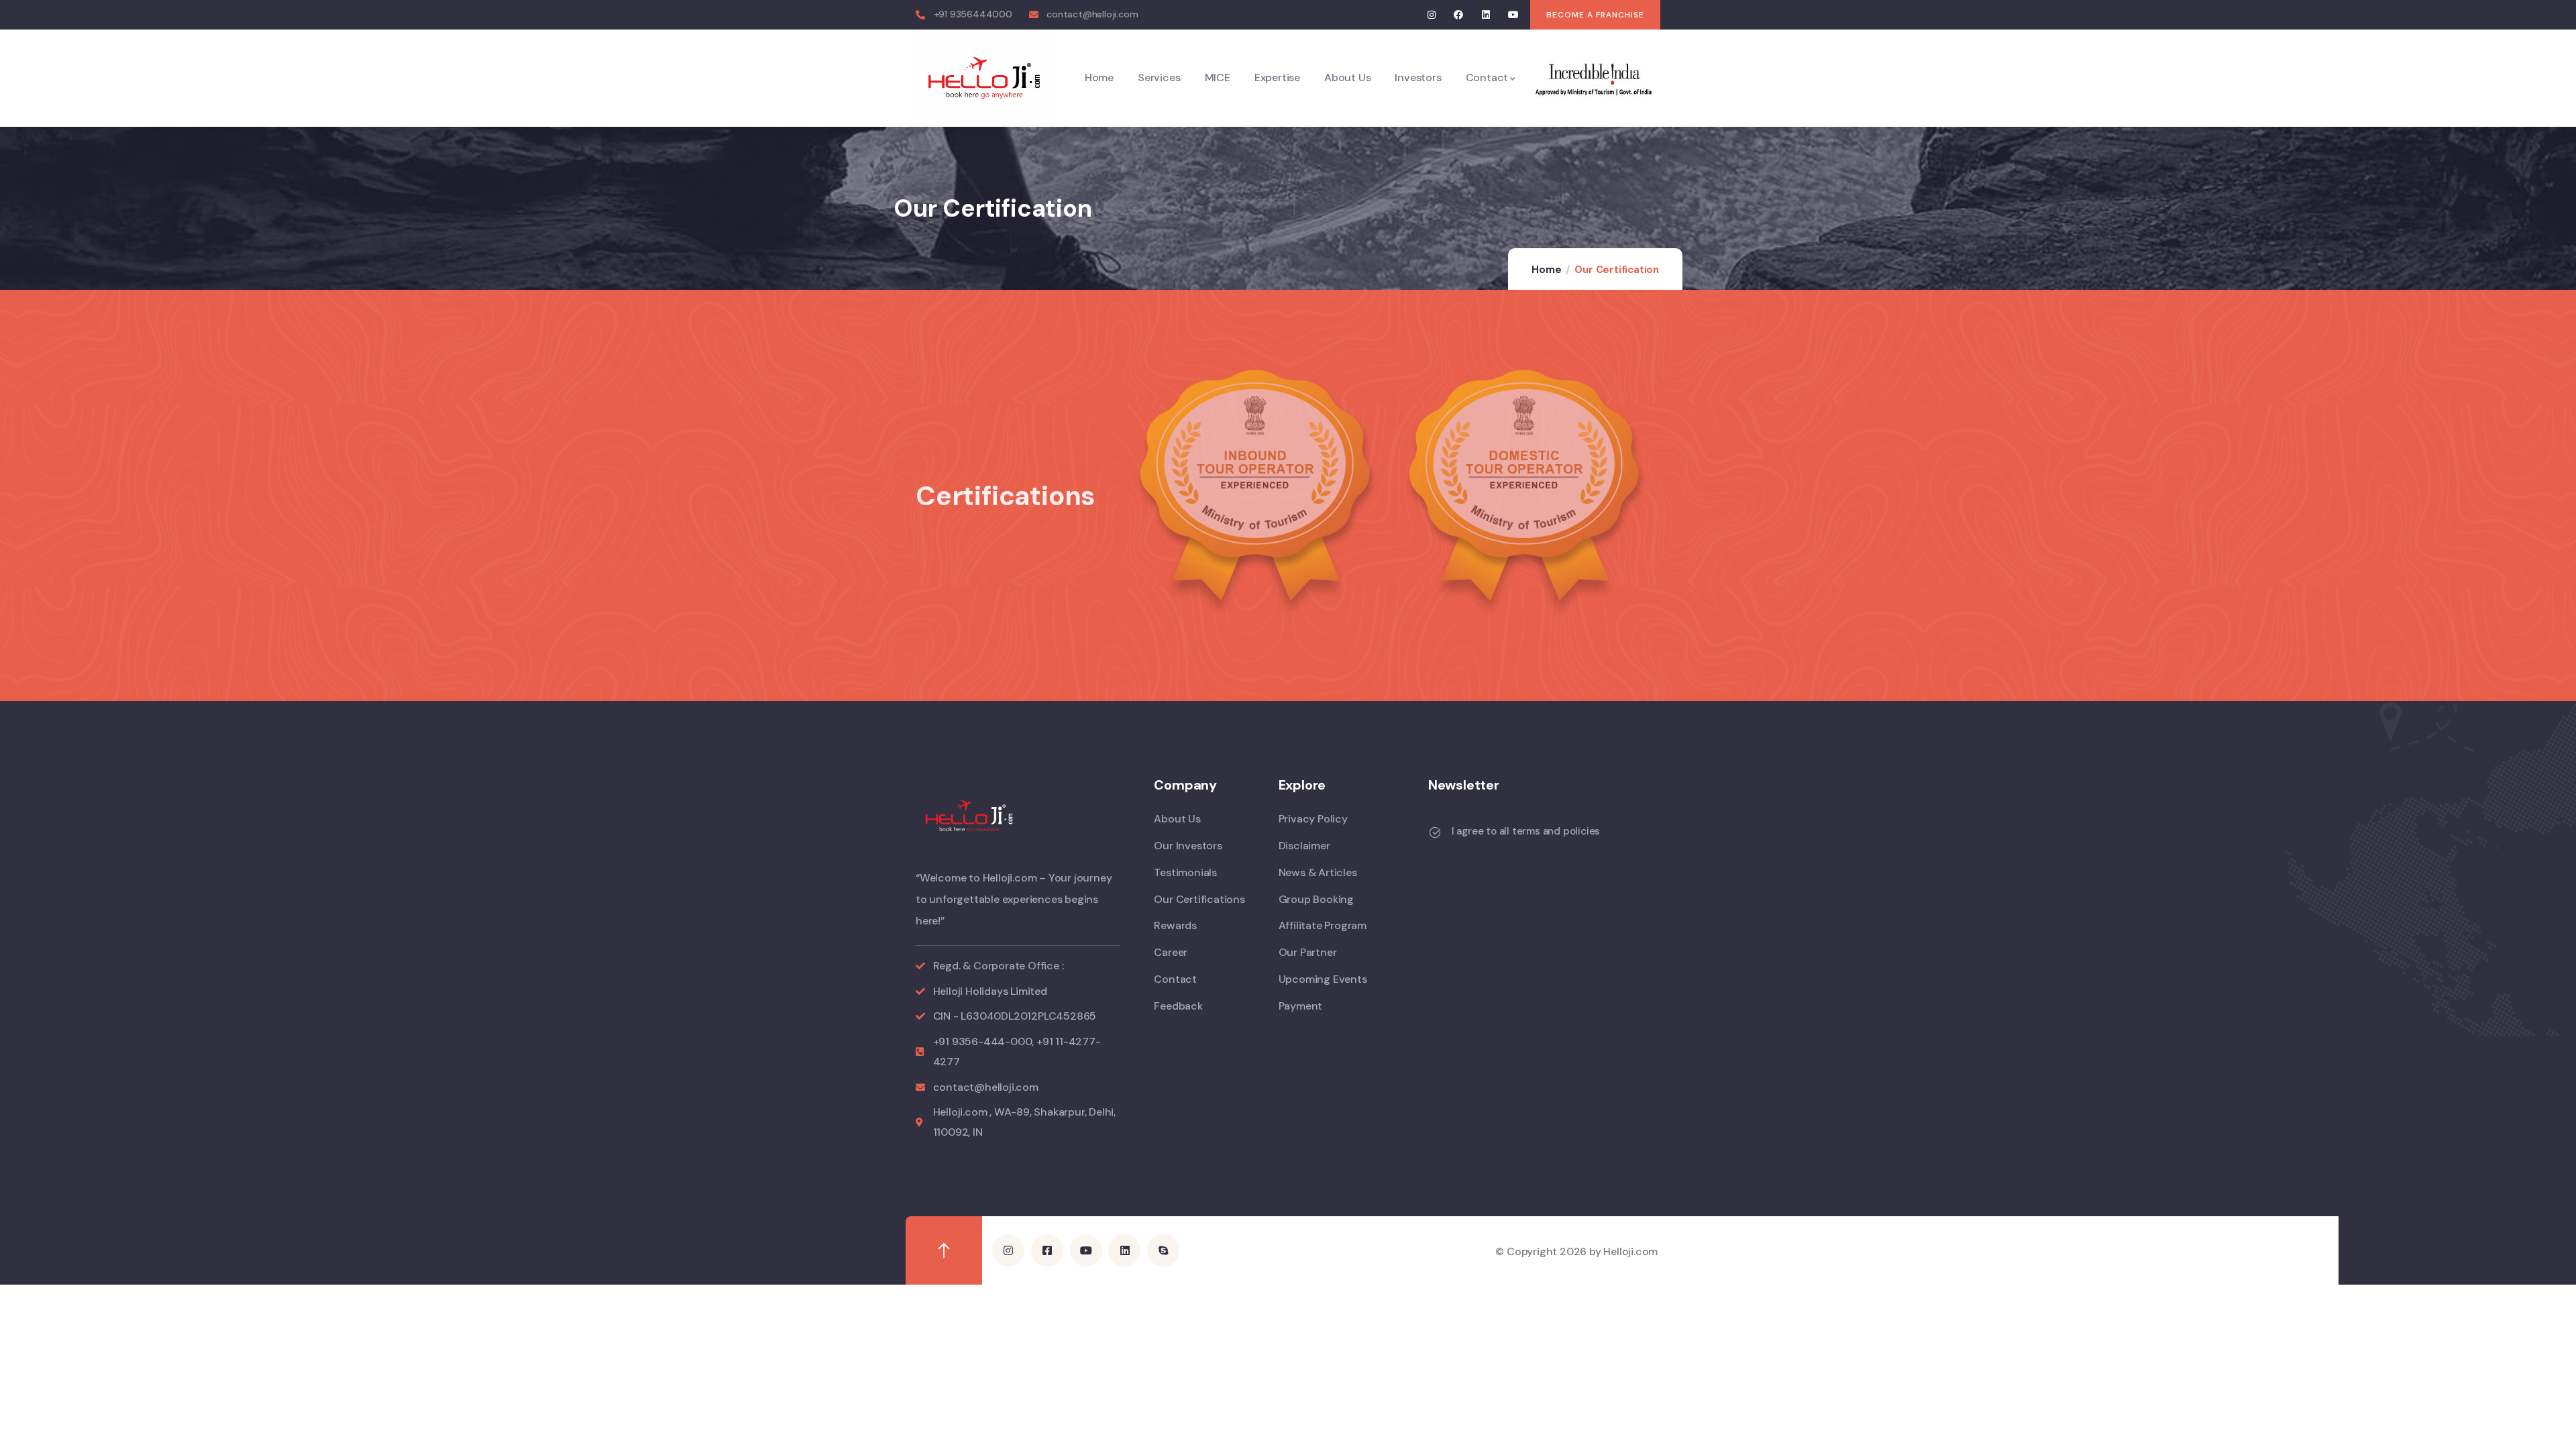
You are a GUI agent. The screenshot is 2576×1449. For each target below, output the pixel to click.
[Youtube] (1513, 15)
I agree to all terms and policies (1526, 831)
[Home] (984, 78)
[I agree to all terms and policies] (1435, 833)
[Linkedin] (1486, 15)
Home (1546, 270)
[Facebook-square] (1047, 1250)
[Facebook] (1459, 15)
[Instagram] (1431, 15)
